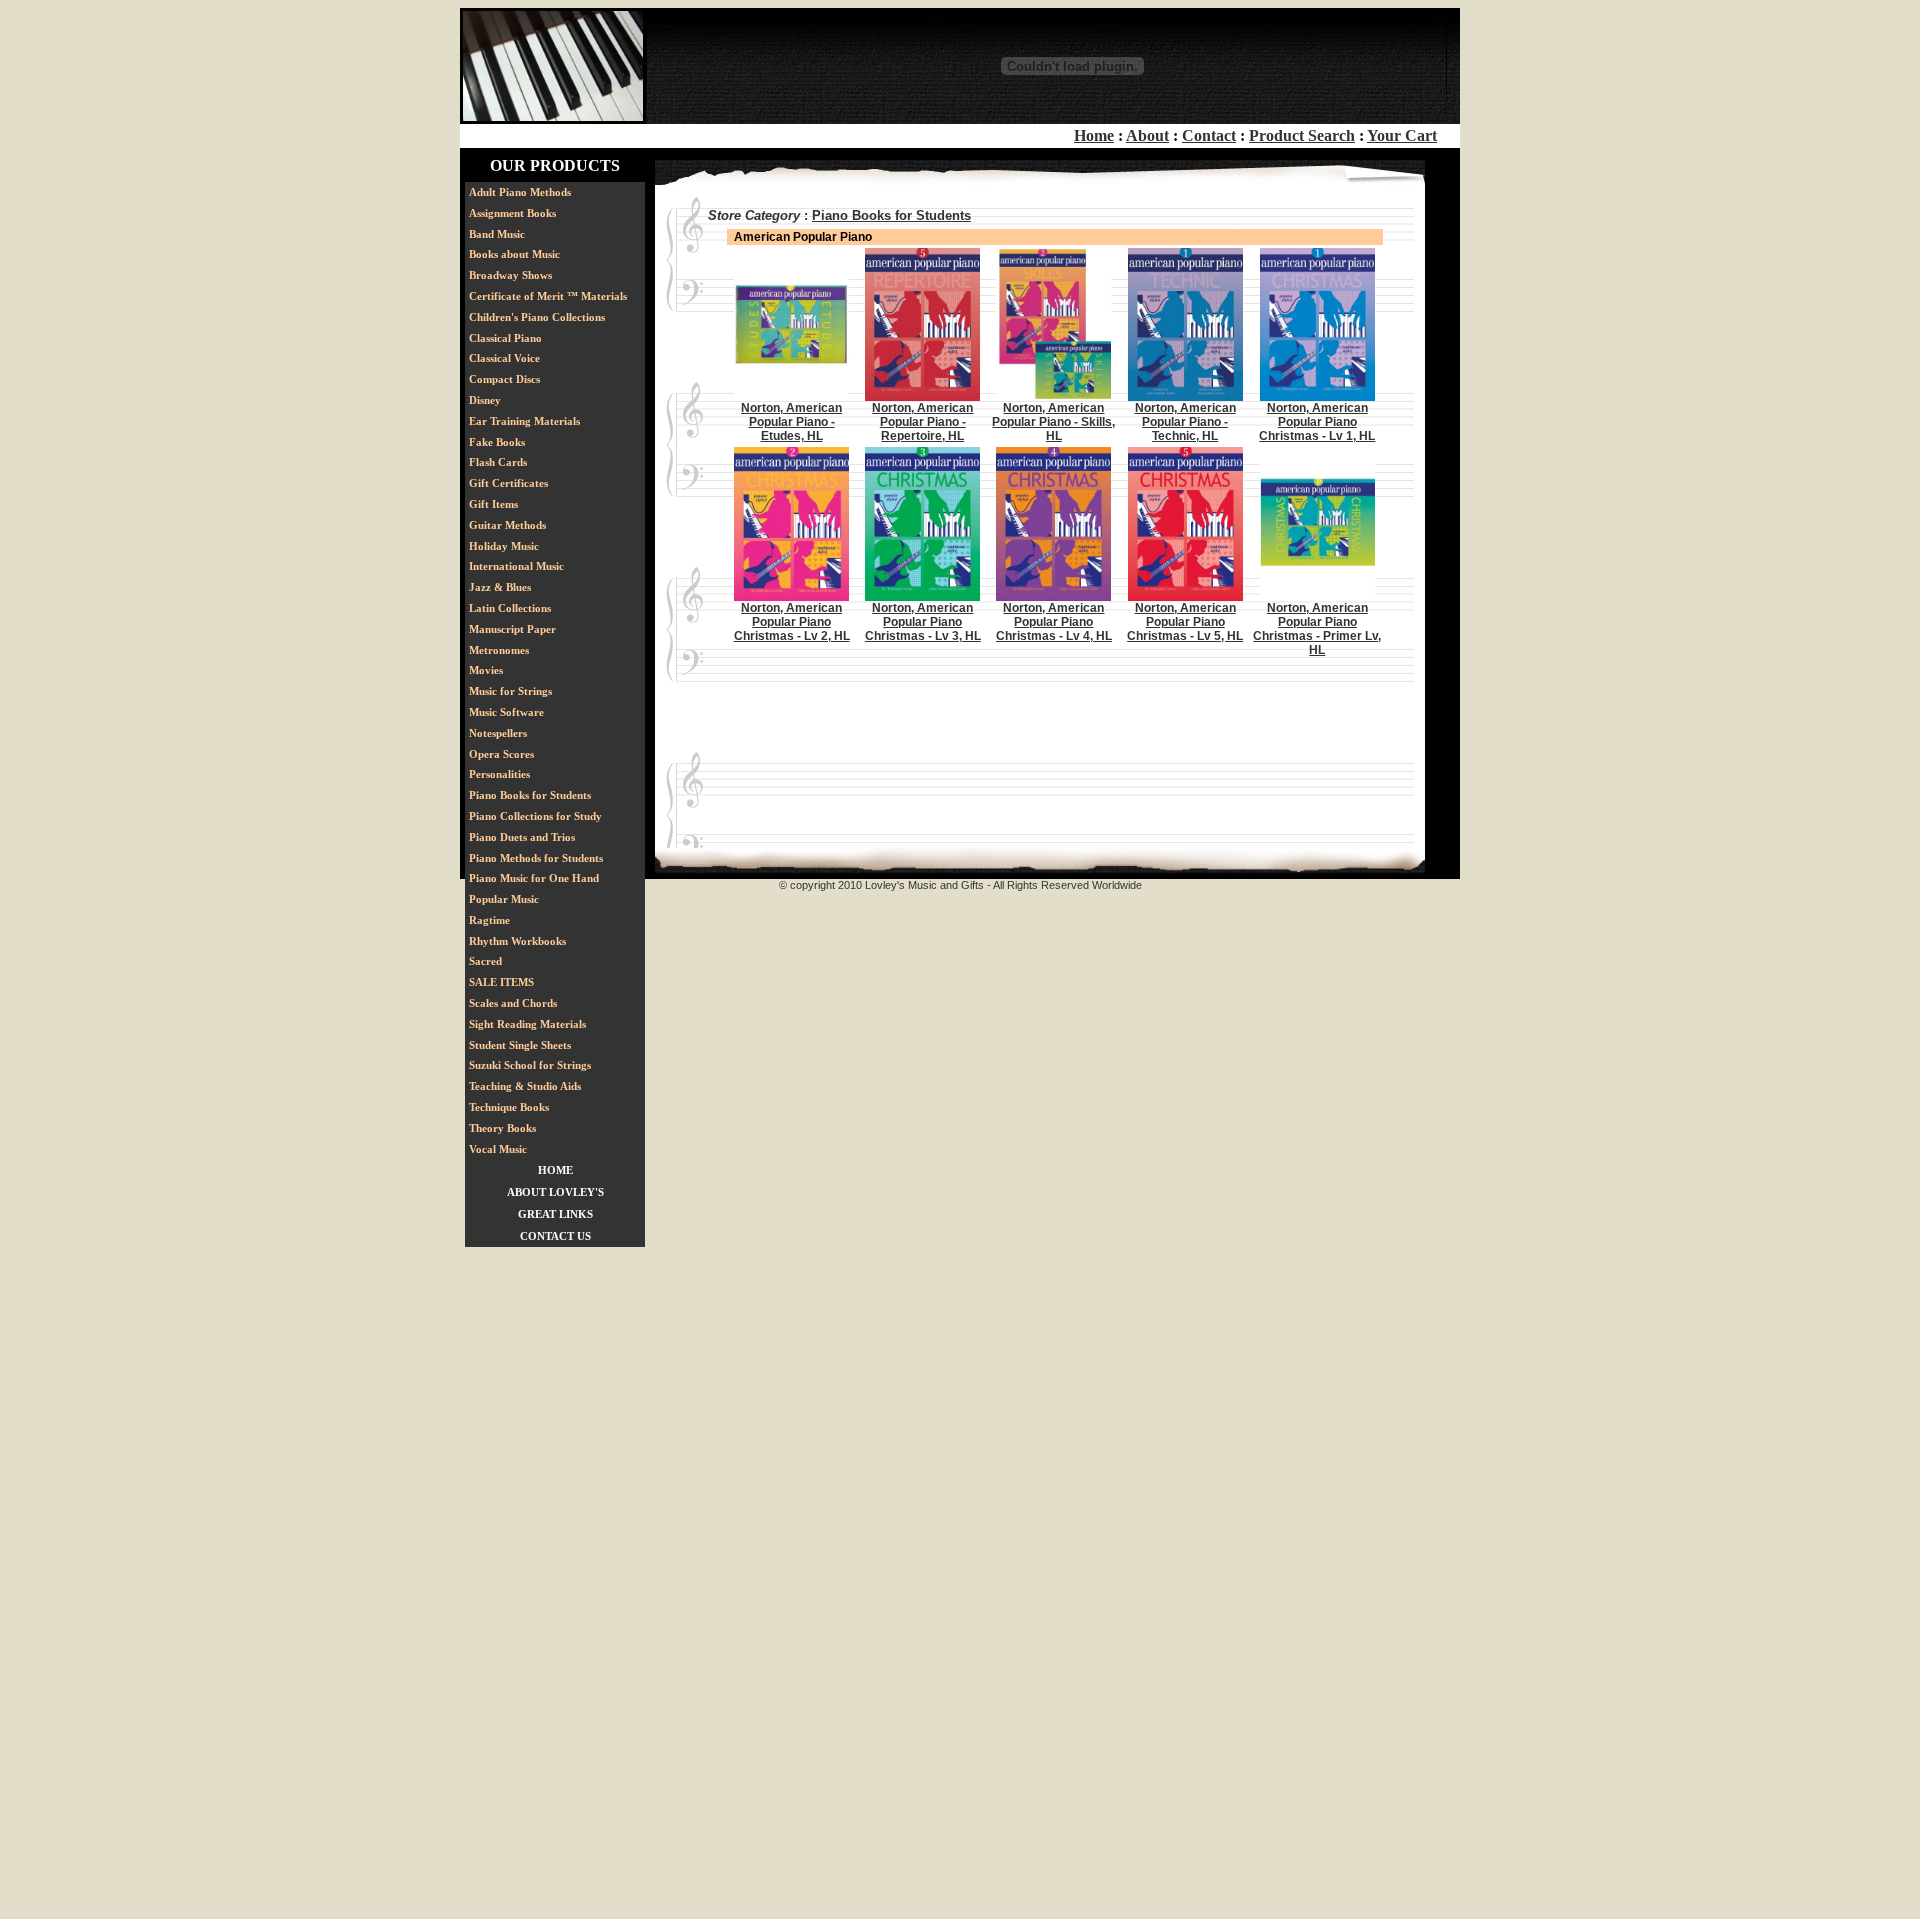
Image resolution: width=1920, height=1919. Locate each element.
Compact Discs (504, 379)
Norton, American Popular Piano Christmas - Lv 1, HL (1317, 422)
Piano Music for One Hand (534, 878)
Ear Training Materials (524, 421)
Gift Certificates (508, 483)
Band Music (497, 234)
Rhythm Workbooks (517, 941)
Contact (1209, 135)
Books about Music (514, 254)
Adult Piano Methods (520, 192)
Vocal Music (498, 1149)
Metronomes (499, 650)
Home (1094, 135)
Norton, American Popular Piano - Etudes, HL (791, 422)
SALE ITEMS (501, 982)
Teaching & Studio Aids (525, 1086)
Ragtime (489, 920)
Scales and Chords (513, 1003)
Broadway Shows (510, 275)
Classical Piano (505, 338)
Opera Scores (501, 754)
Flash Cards (498, 462)
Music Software (506, 712)
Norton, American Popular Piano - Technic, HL (1185, 422)
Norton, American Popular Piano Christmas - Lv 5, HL (1185, 622)
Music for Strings (510, 691)
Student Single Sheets (520, 1045)
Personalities (499, 774)
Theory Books (502, 1128)
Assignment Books (512, 213)
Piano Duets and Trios (522, 837)
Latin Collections (510, 608)
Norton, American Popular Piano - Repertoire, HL (922, 422)
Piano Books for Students (530, 795)
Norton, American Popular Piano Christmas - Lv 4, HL (1054, 622)
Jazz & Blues (500, 587)
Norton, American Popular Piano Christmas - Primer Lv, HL (1317, 629)
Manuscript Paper (512, 629)
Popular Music (504, 899)
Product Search (1302, 135)
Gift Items (493, 504)
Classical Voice (504, 358)
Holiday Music (504, 546)
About (1147, 135)
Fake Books (497, 442)
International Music (516, 566)
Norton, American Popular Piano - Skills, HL (1053, 422)
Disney (485, 400)
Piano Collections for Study (535, 816)
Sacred (485, 961)
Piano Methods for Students (536, 858)
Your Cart (1402, 135)
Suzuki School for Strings (530, 1065)
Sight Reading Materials (527, 1024)
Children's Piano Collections (537, 317)
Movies (486, 670)
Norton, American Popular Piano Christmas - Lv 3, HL (923, 622)
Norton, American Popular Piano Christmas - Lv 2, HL (792, 622)
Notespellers (498, 733)
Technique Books (509, 1107)
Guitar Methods (507, 525)
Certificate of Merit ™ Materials (548, 296)
